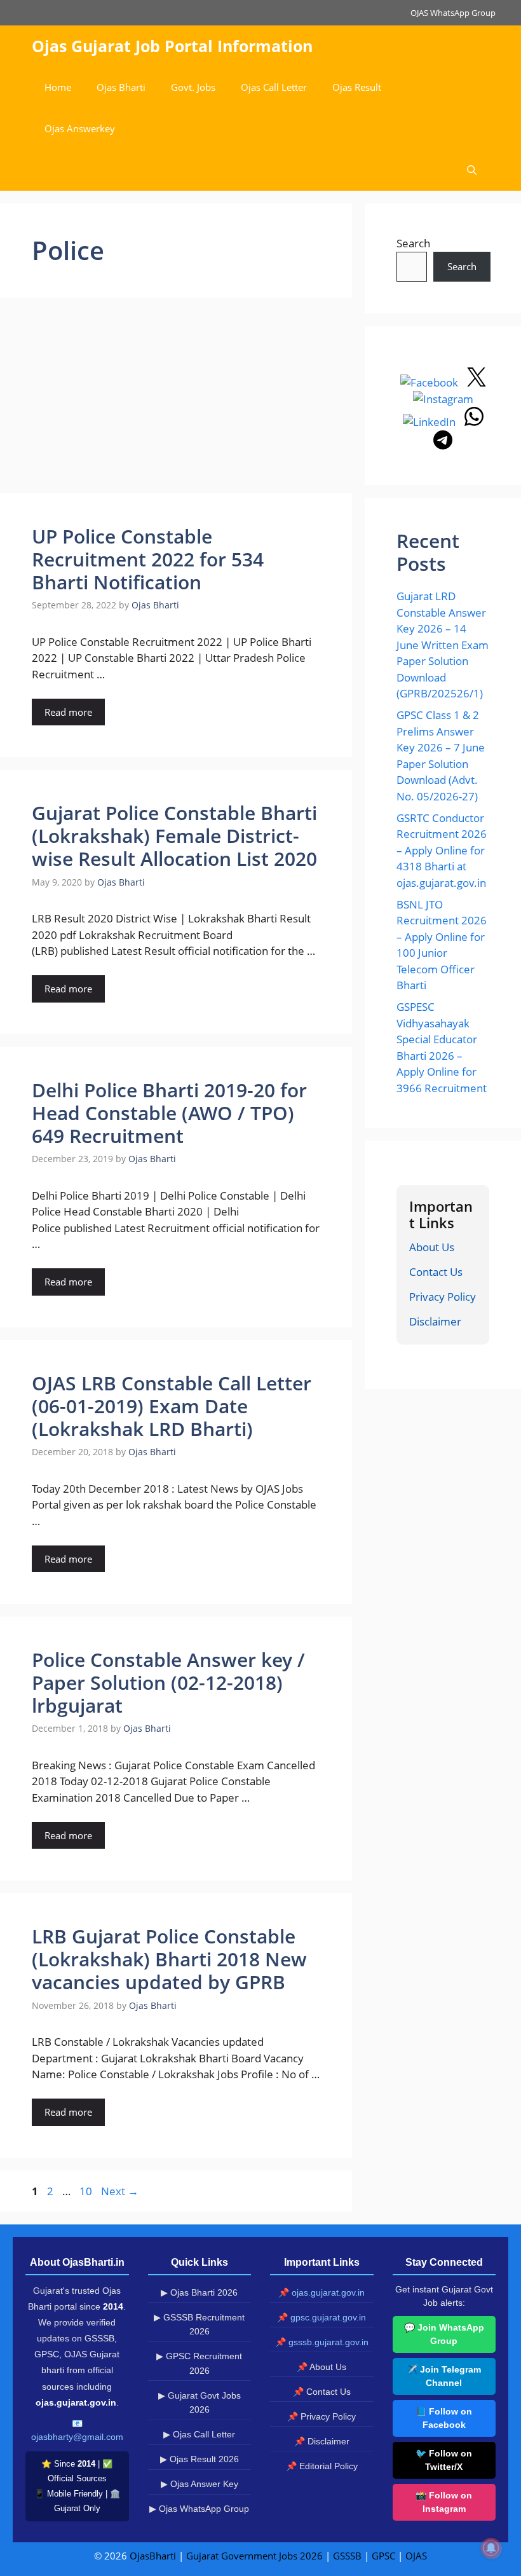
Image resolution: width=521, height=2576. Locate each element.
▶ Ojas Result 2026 (200, 2459)
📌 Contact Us (322, 2392)
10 (87, 2191)
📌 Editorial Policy (322, 2466)
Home (58, 87)
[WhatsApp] (474, 422)
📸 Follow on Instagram (444, 2502)
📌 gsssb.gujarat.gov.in (322, 2342)
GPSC (383, 2556)
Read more (68, 712)
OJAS (416, 2556)
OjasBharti (153, 2556)
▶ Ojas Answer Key (200, 2484)
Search (413, 243)
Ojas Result (357, 87)
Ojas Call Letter (274, 87)
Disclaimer (435, 1321)
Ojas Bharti (121, 87)
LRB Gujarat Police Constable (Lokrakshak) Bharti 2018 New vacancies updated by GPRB (169, 1959)
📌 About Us (321, 2367)
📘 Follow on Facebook (444, 2418)
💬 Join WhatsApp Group (444, 2334)
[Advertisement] (176, 399)
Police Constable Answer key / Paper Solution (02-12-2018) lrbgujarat (168, 1682)
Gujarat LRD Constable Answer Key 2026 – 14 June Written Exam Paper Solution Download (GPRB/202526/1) (443, 645)
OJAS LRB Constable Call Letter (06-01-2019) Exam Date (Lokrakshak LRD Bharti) (172, 1406)
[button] (472, 170)
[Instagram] (443, 399)
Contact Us (436, 1272)
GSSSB (347, 2556)
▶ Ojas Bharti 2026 (199, 2292)
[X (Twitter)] (477, 382)
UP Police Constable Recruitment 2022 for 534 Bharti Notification (148, 559)
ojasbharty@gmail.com (77, 2437)
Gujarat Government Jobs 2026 (254, 2556)
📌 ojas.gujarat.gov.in (321, 2292)
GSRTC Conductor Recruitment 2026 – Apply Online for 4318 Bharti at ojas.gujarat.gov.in (442, 850)
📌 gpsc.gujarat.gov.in (321, 2317)
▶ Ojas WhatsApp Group (199, 2509)
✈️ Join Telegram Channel (444, 2376)
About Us (432, 1247)
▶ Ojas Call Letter (199, 2434)
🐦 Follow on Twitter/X (444, 2460)
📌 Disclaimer (322, 2441)
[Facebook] (430, 382)
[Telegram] (443, 445)
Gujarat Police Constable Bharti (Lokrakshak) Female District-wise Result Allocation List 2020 (174, 836)
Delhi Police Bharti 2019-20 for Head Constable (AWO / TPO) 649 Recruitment (169, 1113)
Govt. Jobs (193, 87)
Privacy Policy (443, 1297)
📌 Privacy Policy (321, 2416)
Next (120, 2191)
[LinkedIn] (430, 422)
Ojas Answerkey (80, 128)
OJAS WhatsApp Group (453, 13)
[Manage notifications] (491, 2548)
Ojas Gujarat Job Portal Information (172, 46)
